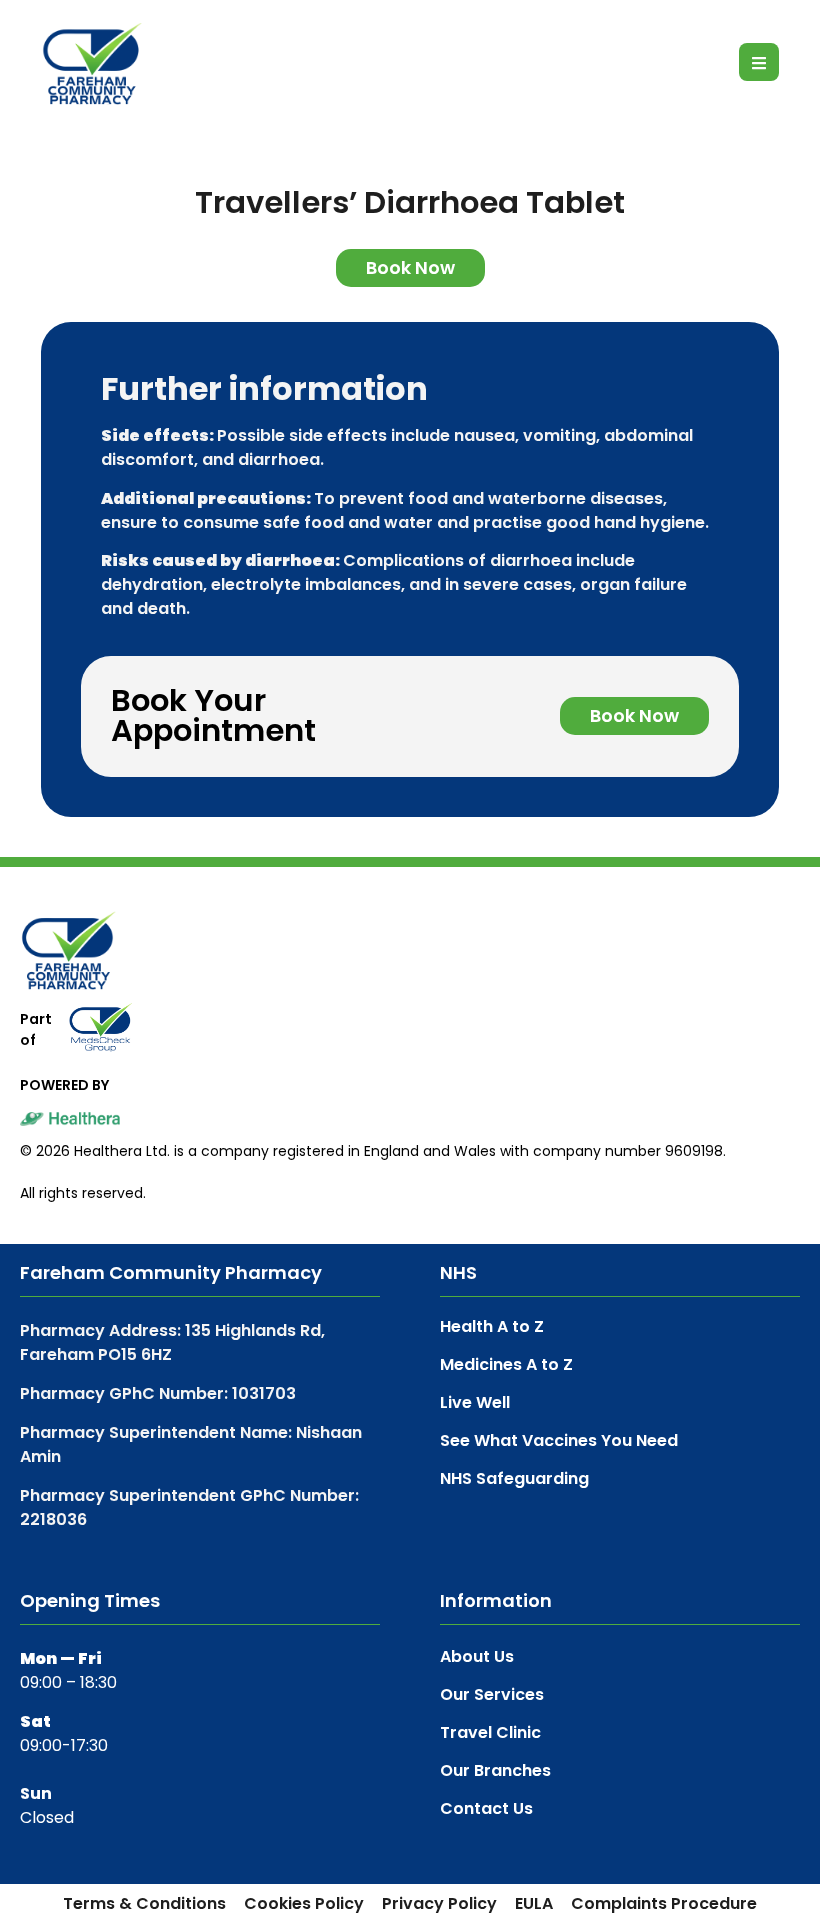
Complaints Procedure (664, 1904)
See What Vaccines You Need (559, 1440)
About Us (477, 1657)
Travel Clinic (490, 1733)
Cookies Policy (304, 1904)
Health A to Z (492, 1326)
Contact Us (486, 1809)
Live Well (475, 1402)
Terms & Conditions (144, 1904)
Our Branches (495, 1771)
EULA (534, 1904)
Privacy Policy (439, 1904)
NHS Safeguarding (514, 1478)
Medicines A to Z (506, 1364)
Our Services (492, 1695)
